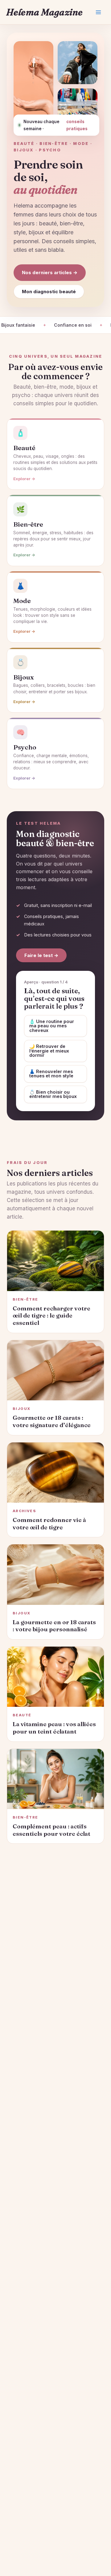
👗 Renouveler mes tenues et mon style (51, 1074)
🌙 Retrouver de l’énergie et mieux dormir (49, 1051)
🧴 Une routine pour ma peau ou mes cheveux (52, 1026)
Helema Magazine (44, 12)
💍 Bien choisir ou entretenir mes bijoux (53, 1094)
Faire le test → (41, 955)
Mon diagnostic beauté (49, 292)
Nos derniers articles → (50, 272)
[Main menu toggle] (98, 12)
